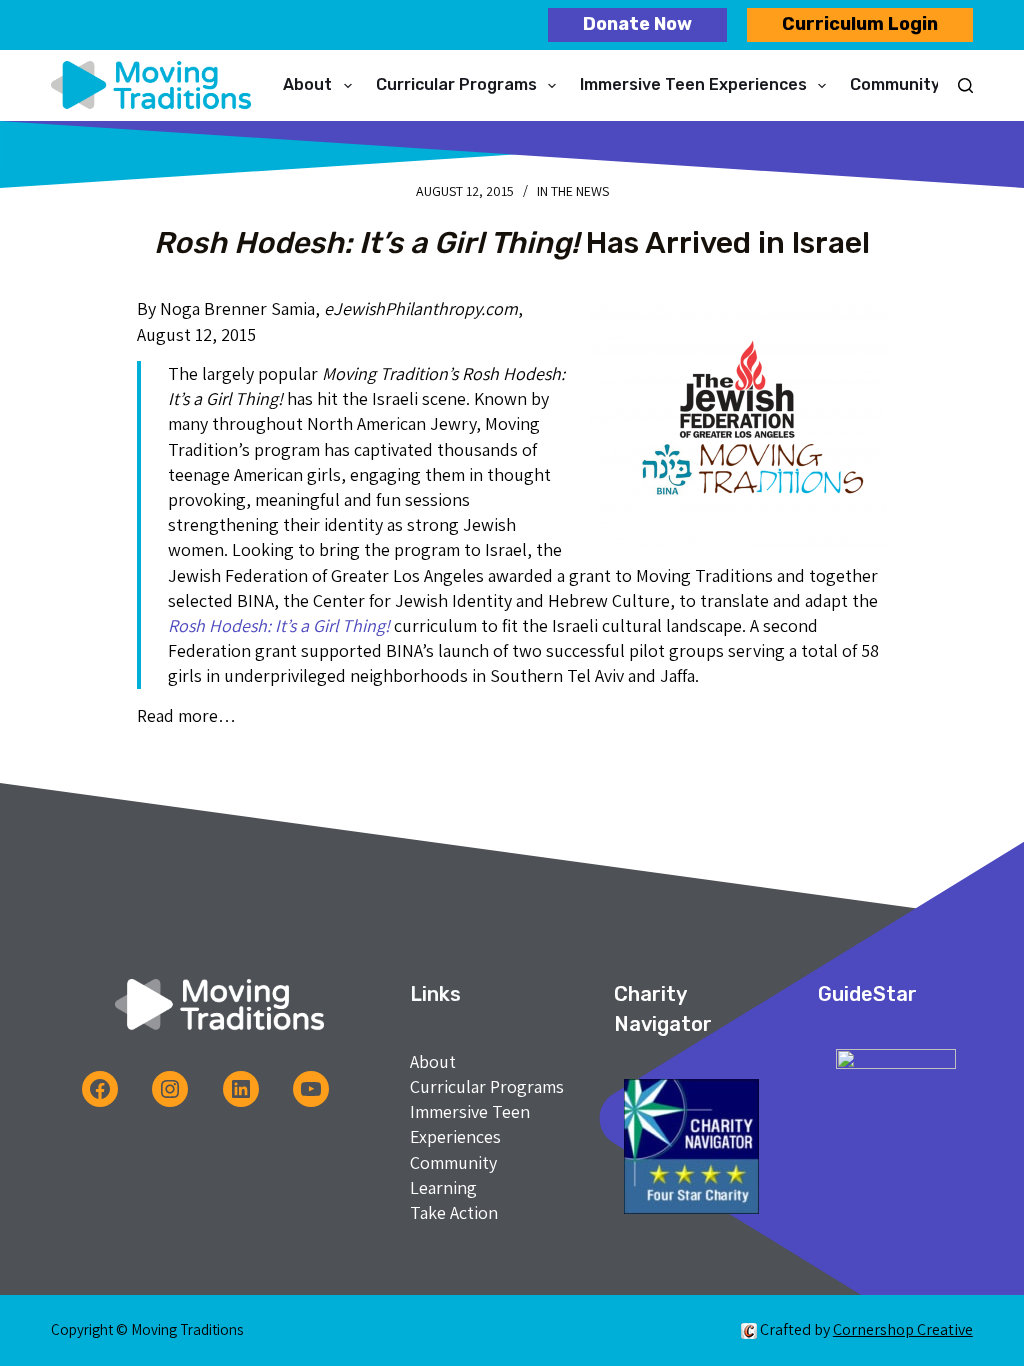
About (307, 84)
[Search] (965, 85)
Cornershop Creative (903, 1329)
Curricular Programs (456, 84)
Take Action (454, 1212)
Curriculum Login (860, 24)
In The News (573, 191)
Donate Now (637, 24)
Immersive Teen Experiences (693, 84)
